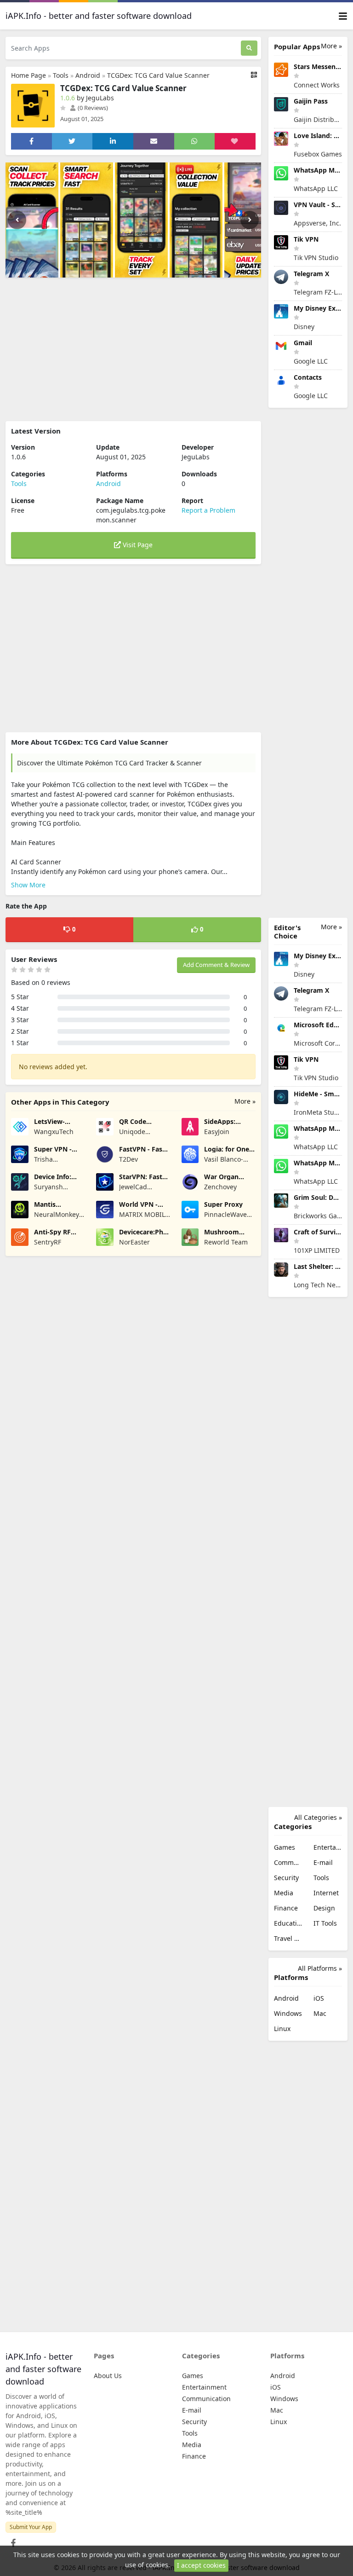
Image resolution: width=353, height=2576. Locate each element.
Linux (282, 2029)
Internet (326, 1893)
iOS (319, 1998)
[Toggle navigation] (343, 16)
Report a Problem (208, 510)
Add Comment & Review (216, 965)
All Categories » (318, 1817)
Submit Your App (31, 2527)
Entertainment (328, 1847)
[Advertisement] (133, 349)
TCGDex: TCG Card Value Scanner (158, 75)
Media (284, 1893)
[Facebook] (11, 2540)
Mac (320, 2013)
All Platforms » (320, 1968)
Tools (61, 75)
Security (286, 1878)
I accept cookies (201, 2565)
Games (285, 1847)
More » (245, 1101)
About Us (108, 2376)
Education (288, 1923)
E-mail (323, 1862)
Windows (288, 2013)
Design (324, 1908)
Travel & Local (288, 1938)
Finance (286, 1908)
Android (88, 75)
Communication (288, 1862)
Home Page (28, 75)
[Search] (249, 48)
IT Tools (325, 1923)
